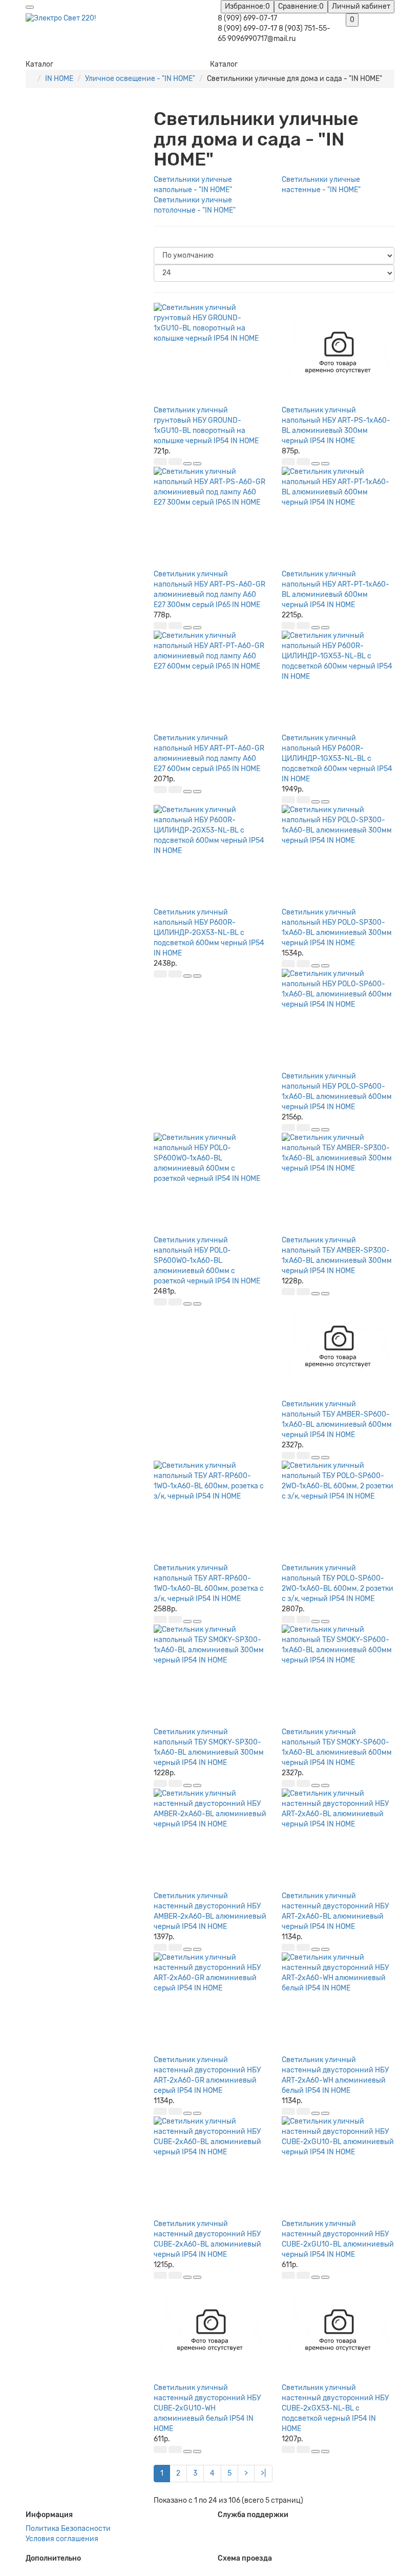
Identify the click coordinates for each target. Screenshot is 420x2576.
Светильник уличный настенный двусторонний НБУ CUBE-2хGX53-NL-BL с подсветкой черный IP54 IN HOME (335, 2408)
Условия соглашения (62, 2539)
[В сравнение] (197, 464)
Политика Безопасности (68, 2529)
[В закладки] (187, 464)
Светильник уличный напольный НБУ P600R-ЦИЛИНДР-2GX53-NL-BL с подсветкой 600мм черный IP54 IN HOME (209, 933)
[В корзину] (160, 462)
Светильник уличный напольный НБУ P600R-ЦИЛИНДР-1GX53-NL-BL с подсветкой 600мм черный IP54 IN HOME (337, 759)
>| (263, 2473)
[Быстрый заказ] (175, 462)
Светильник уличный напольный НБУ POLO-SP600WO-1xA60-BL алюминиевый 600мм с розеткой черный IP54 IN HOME (207, 1261)
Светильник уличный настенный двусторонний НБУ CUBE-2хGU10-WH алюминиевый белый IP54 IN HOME (207, 2408)
